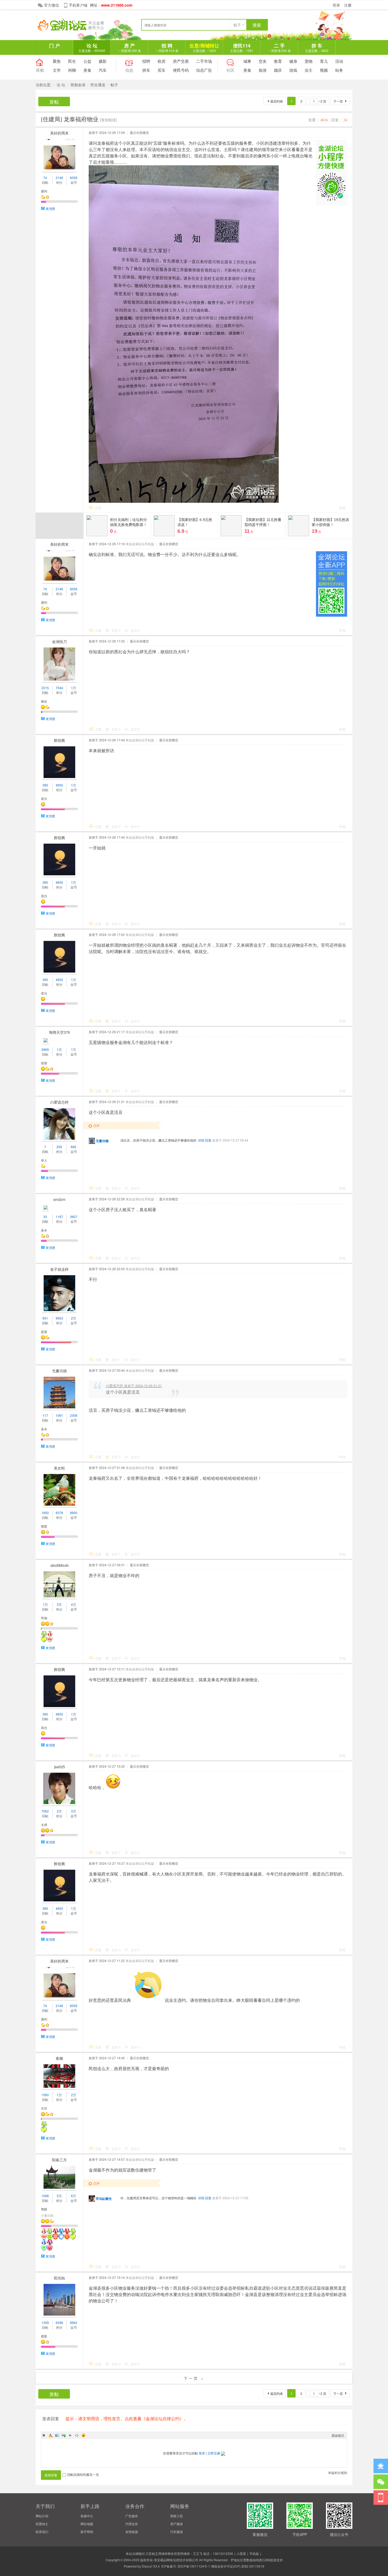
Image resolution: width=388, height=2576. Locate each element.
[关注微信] (381, 2482)
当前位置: (44, 85)
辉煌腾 (59, 740)
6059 (74, 178)
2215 (45, 688)
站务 (339, 70)
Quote (70, 2435)
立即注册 (214, 2453)
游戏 (293, 70)
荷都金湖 (78, 85)
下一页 (338, 101)
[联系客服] (381, 2466)
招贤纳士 (42, 2524)
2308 (74, 1415)
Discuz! (147, 2566)
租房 (162, 61)
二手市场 (204, 61)
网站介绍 (42, 2516)
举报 (342, 508)
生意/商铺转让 (204, 47)
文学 (57, 70)
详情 (201, 1140)
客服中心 (87, 2516)
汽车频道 (177, 2532)
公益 (87, 61)
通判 (44, 191)
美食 (87, 70)
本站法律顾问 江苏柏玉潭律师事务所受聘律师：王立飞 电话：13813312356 (179, 2553)
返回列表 (277, 101)
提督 (44, 1332)
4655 (59, 785)
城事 (247, 61)
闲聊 (72, 70)
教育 (278, 61)
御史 (44, 701)
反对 (135, 630)
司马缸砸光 (104, 2198)
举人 (44, 1160)
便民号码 (181, 70)
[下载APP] (381, 2498)
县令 (44, 1230)
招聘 (146, 61)
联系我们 (42, 2532)
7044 (59, 688)
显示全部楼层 (139, 132)
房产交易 (181, 61)
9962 (74, 2323)
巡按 (44, 1063)
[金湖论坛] (75, 29)
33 (45, 1217)
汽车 (103, 70)
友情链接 (132, 2532)
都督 (44, 1526)
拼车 (146, 70)
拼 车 (317, 47)
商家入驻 (177, 2516)
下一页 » (194, 2378)
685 (74, 1147)
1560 (45, 2095)
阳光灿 (59, 2278)
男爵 (44, 2209)
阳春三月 (59, 2160)
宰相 (44, 1618)
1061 (59, 1415)
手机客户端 (78, 5)
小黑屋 (241, 2553)
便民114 (242, 47)
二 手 (279, 47)
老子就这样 (59, 1269)
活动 (339, 61)
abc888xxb (60, 1565)
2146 (59, 178)
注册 (348, 5)
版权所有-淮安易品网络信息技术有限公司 (169, 2560)
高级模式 (338, 2435)
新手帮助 (87, 2532)
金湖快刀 (59, 641)
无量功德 (102, 1141)
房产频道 (177, 2524)
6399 (59, 2323)
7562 (45, 1811)
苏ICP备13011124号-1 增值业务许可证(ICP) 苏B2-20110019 (221, 2566)
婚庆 (278, 70)
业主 (309, 70)
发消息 (50, 208)
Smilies (83, 2435)
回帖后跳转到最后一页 (83, 2474)
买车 (162, 70)
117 (45, 1415)
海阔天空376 (59, 1032)
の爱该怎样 (59, 1102)
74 (45, 178)
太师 (44, 1825)
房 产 (129, 47)
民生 (72, 61)
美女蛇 (59, 1468)
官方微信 (51, 5)
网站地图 (87, 2524)
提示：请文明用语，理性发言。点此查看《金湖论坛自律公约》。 (127, 2418)
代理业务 (132, 2524)
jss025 (60, 1767)
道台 (44, 798)
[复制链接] (108, 120)
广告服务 (132, 2516)
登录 (336, 5)
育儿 (324, 61)
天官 (44, 2108)
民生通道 (98, 85)
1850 (45, 1513)
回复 (98, 508)
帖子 (237, 25)
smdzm (59, 1199)
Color (50, 2435)
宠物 (309, 61)
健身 (293, 61)
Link (64, 2435)
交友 (263, 61)
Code (77, 2435)
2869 (45, 1049)
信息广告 (204, 70)
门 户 (55, 46)
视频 (324, 70)
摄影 (103, 61)
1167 (59, 1217)
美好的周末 (59, 133)
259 (59, 1147)
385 (45, 785)
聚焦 (57, 61)
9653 (59, 1318)
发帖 (54, 102)
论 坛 (92, 47)
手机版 (254, 2553)
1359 (45, 2323)
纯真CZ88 (263, 2560)
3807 (74, 1217)
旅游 (263, 70)
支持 (116, 630)
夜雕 (59, 2058)
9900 (74, 1513)
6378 (59, 1513)
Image (57, 2435)
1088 (45, 2196)
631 (45, 1318)
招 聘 (167, 47)
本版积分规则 (338, 2473)
